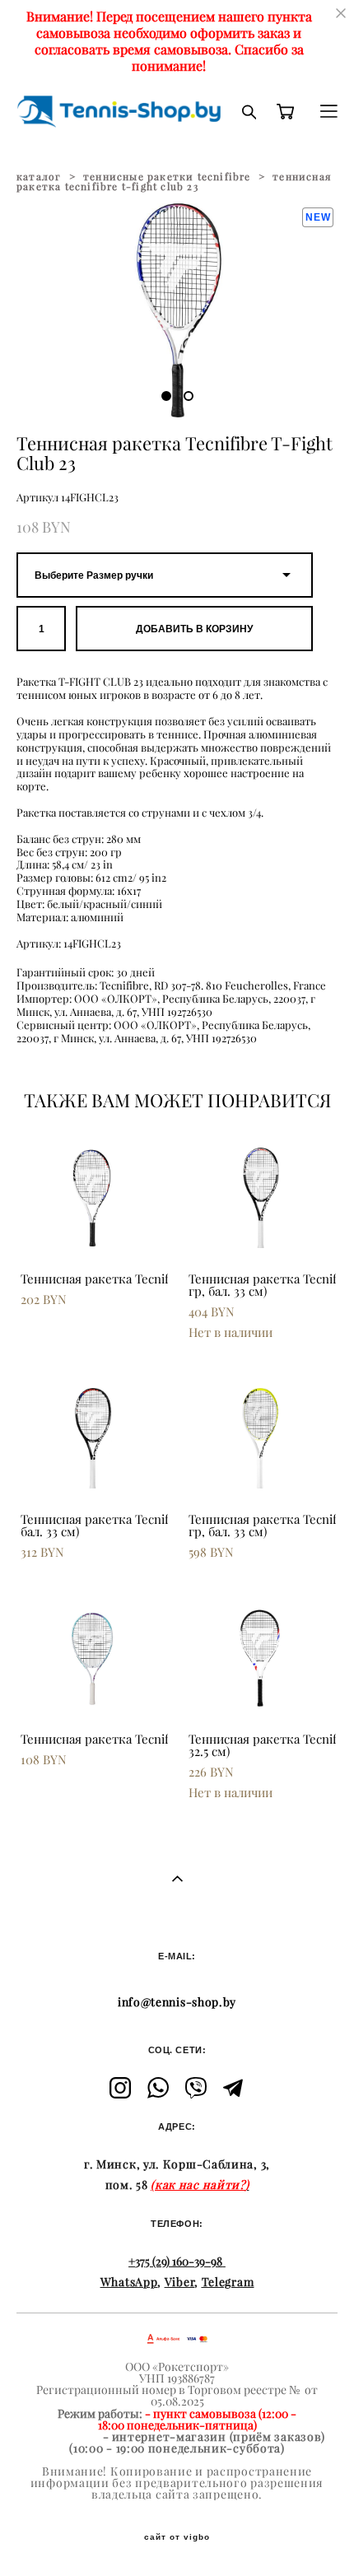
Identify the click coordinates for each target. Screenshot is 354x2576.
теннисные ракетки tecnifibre (167, 177)
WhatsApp (129, 2282)
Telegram (228, 2282)
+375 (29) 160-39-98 (175, 2262)
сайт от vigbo (177, 2537)
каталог (39, 177)
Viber (180, 2282)
